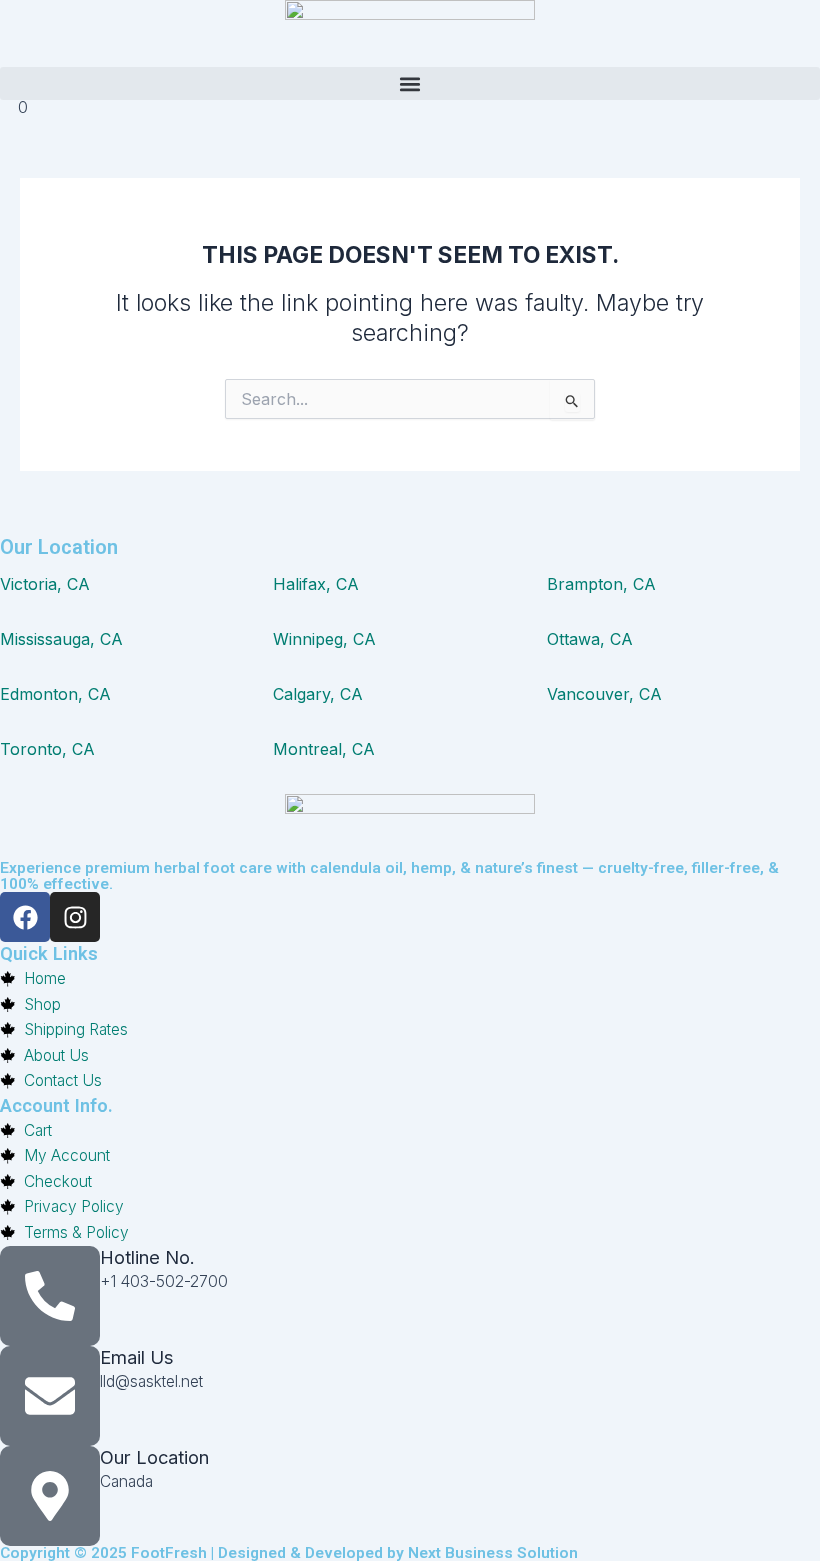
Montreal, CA (324, 749)
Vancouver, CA (604, 694)
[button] (410, 83)
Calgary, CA (318, 694)
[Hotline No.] (50, 1296)
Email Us (137, 1357)
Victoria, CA (45, 584)
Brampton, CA (601, 584)
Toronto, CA (47, 749)
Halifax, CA (316, 584)
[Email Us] (50, 1396)
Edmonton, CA (55, 694)
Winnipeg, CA (324, 639)
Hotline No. (147, 1257)
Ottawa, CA (590, 639)
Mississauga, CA (61, 639)
